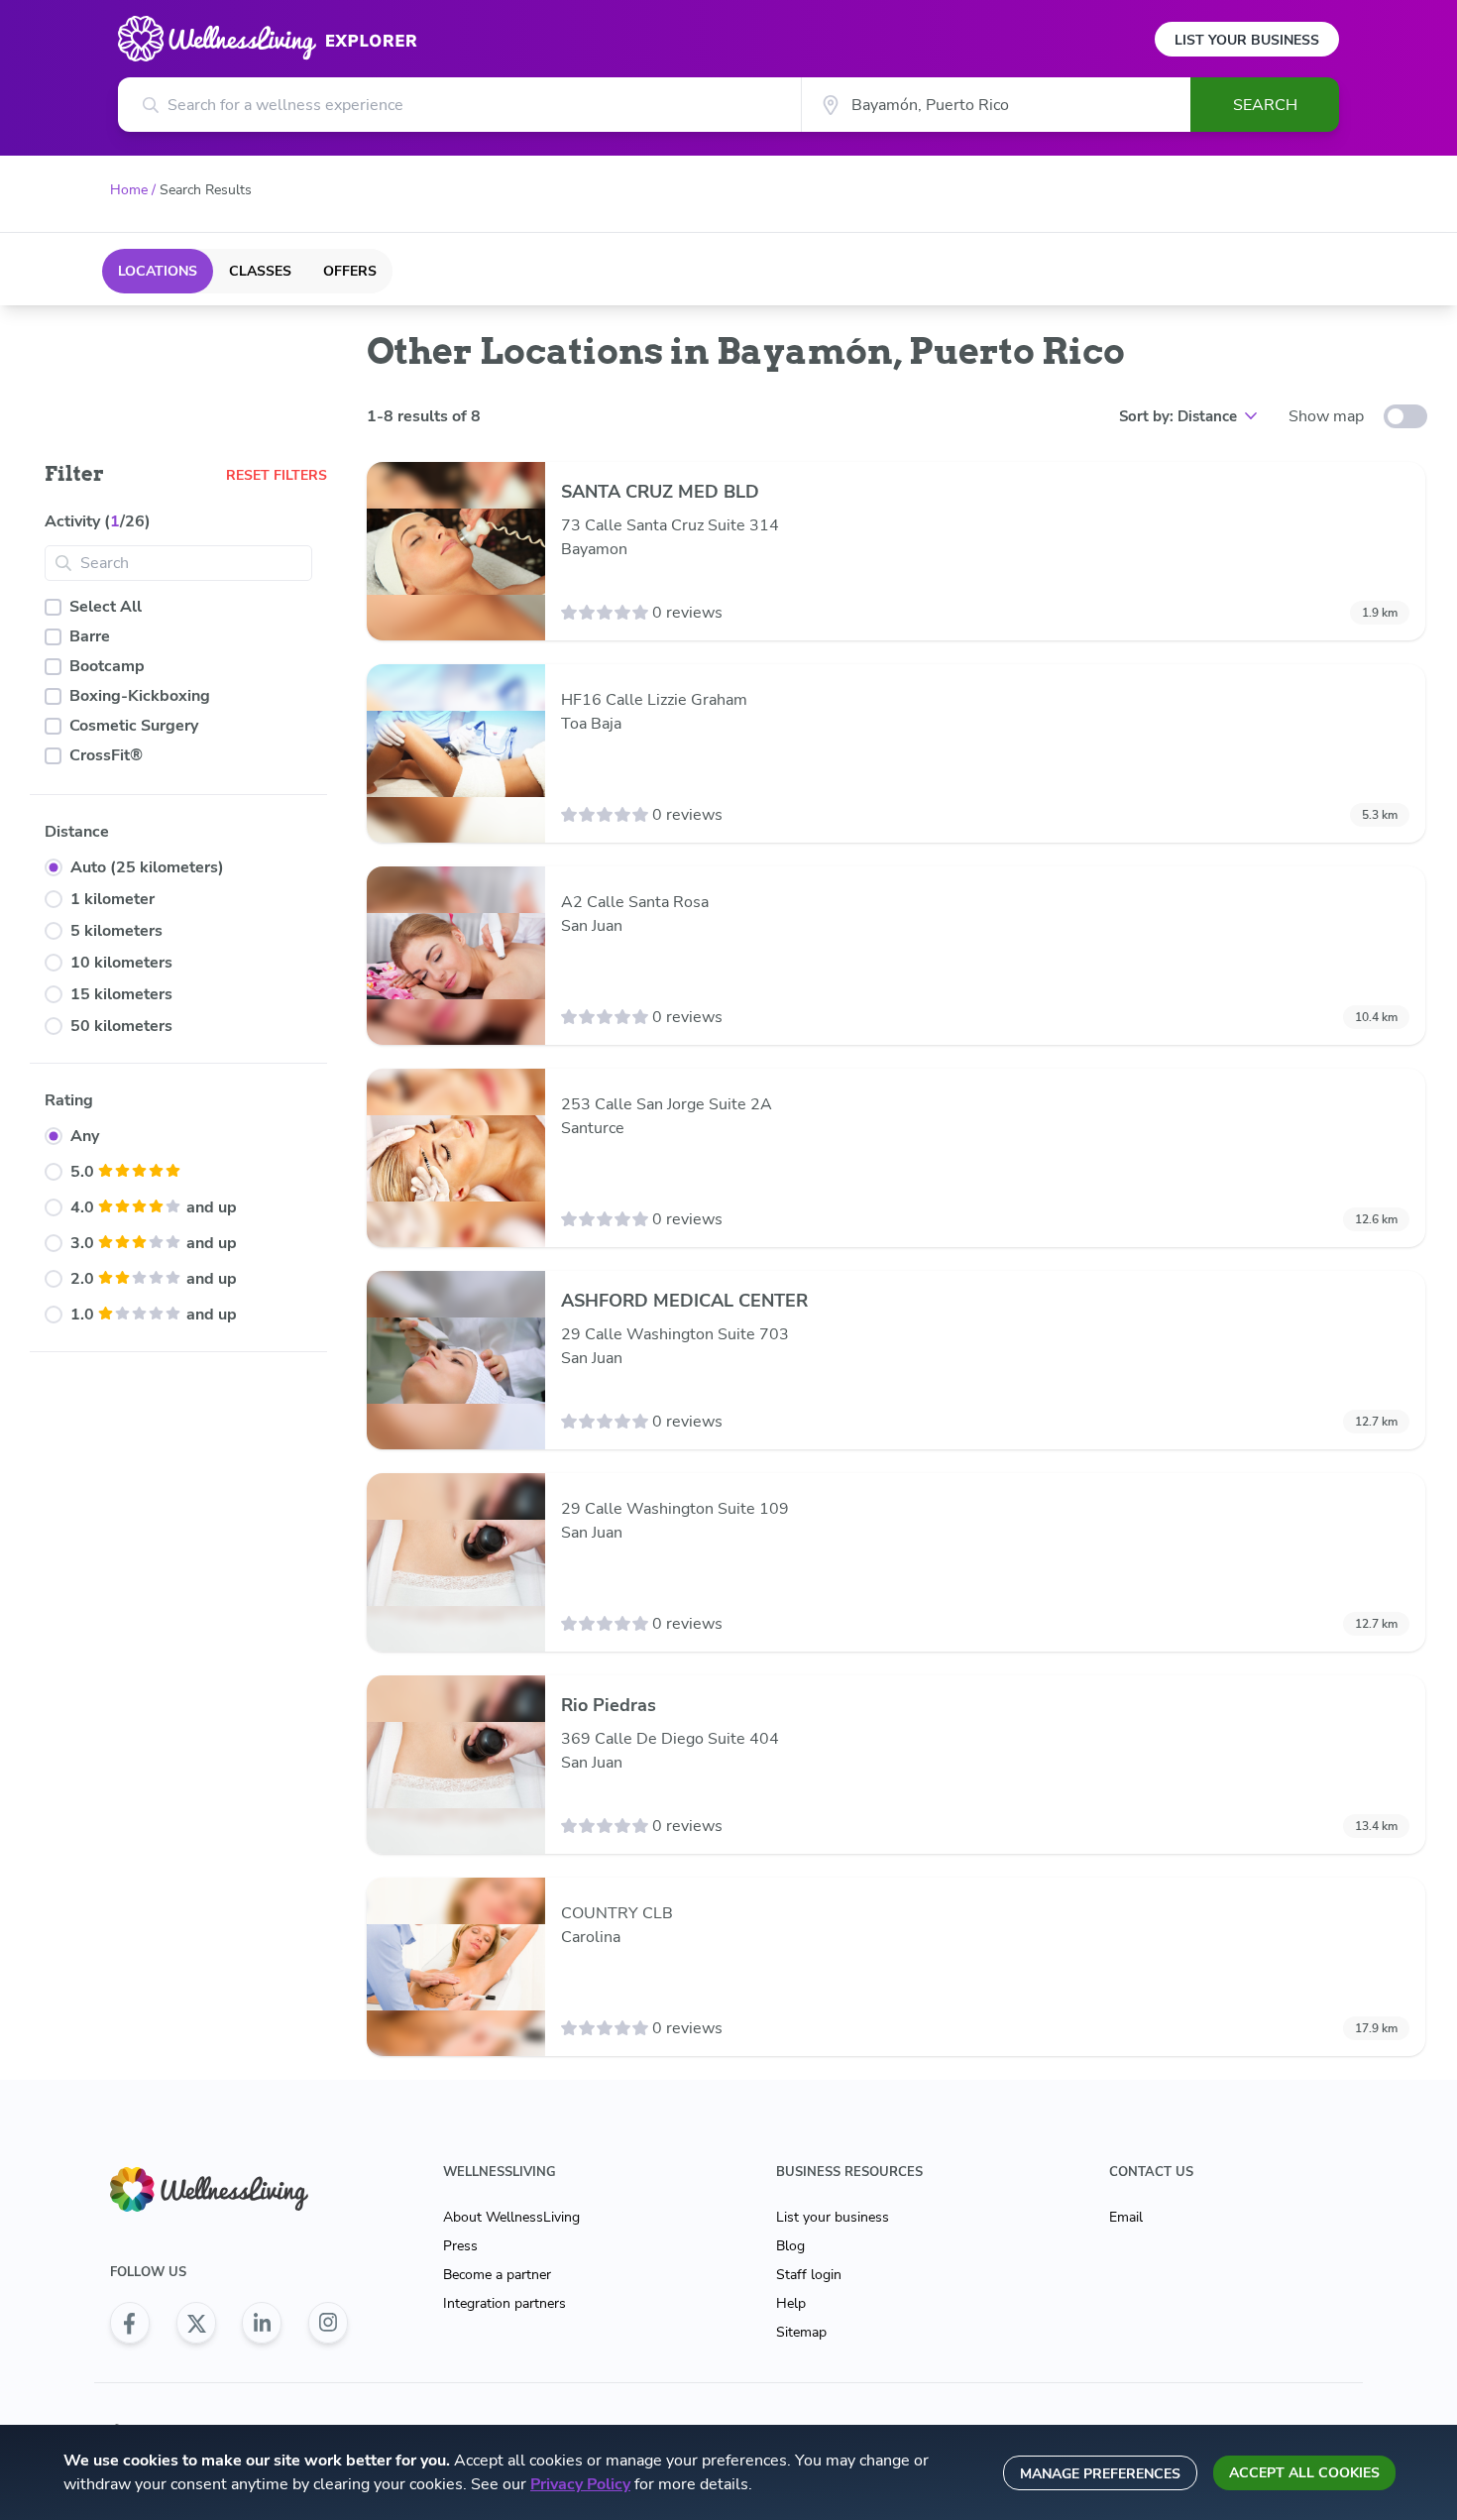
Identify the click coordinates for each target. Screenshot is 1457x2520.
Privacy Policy (580, 2484)
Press (460, 2246)
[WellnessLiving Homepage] (229, 2189)
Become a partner (497, 2275)
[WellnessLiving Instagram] (328, 2323)
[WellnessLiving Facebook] (130, 2323)
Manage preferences (1100, 2474)
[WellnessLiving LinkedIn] (262, 2323)
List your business (833, 2217)
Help (791, 2303)
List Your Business (1247, 40)
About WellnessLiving (511, 2217)
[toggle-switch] (1405, 416)
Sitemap (801, 2332)
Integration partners (504, 2303)
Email (1126, 2217)
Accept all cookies (1304, 2473)
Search (1265, 105)
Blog (790, 2246)
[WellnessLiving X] (196, 2323)
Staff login (809, 2275)
